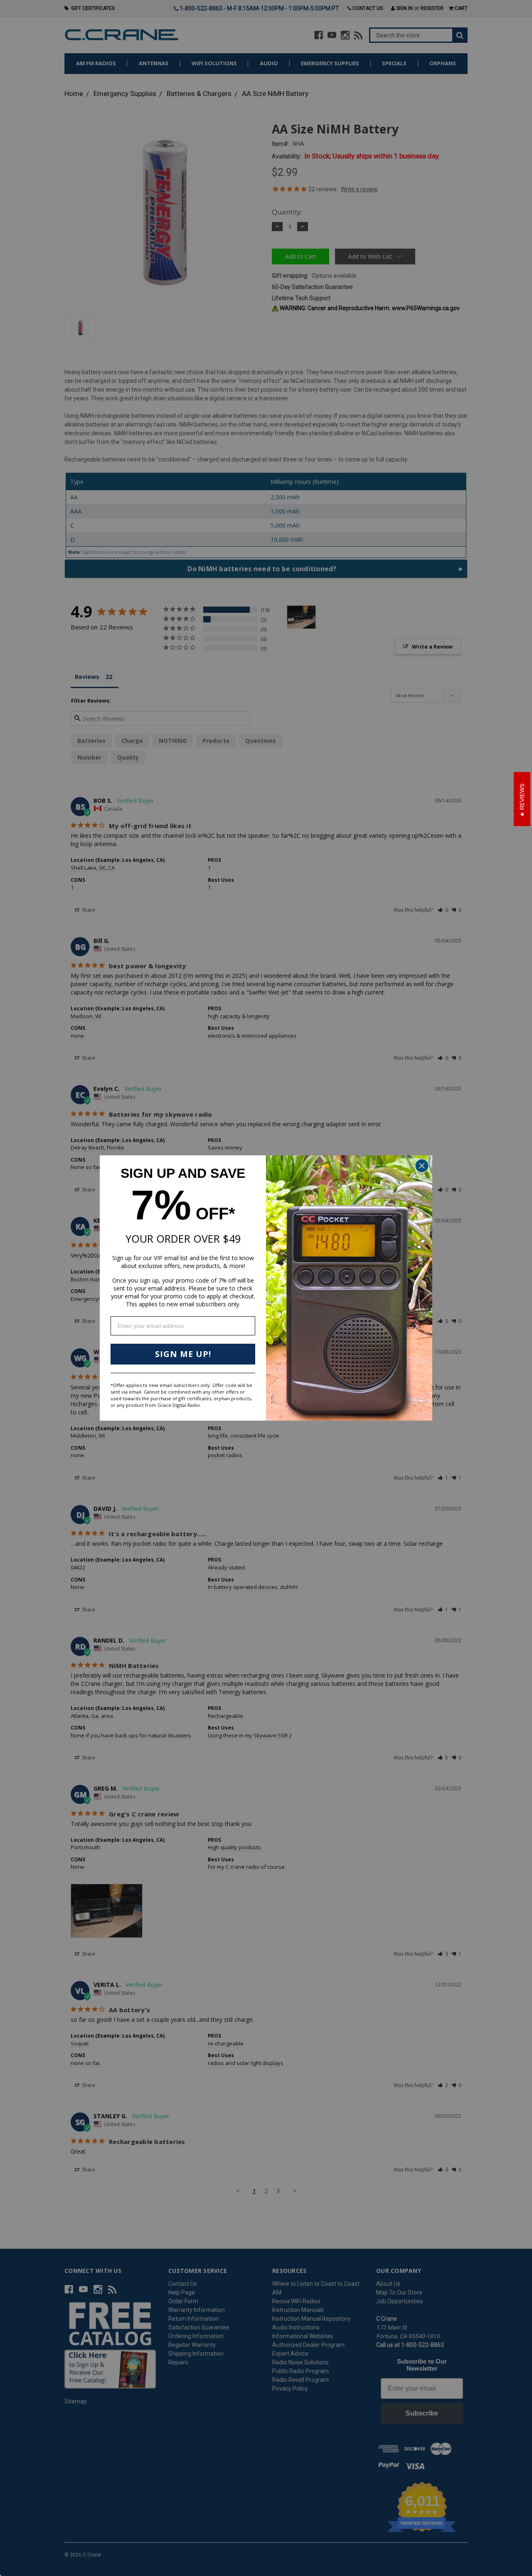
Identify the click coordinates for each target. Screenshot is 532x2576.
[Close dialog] (422, 1166)
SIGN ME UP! (183, 1354)
